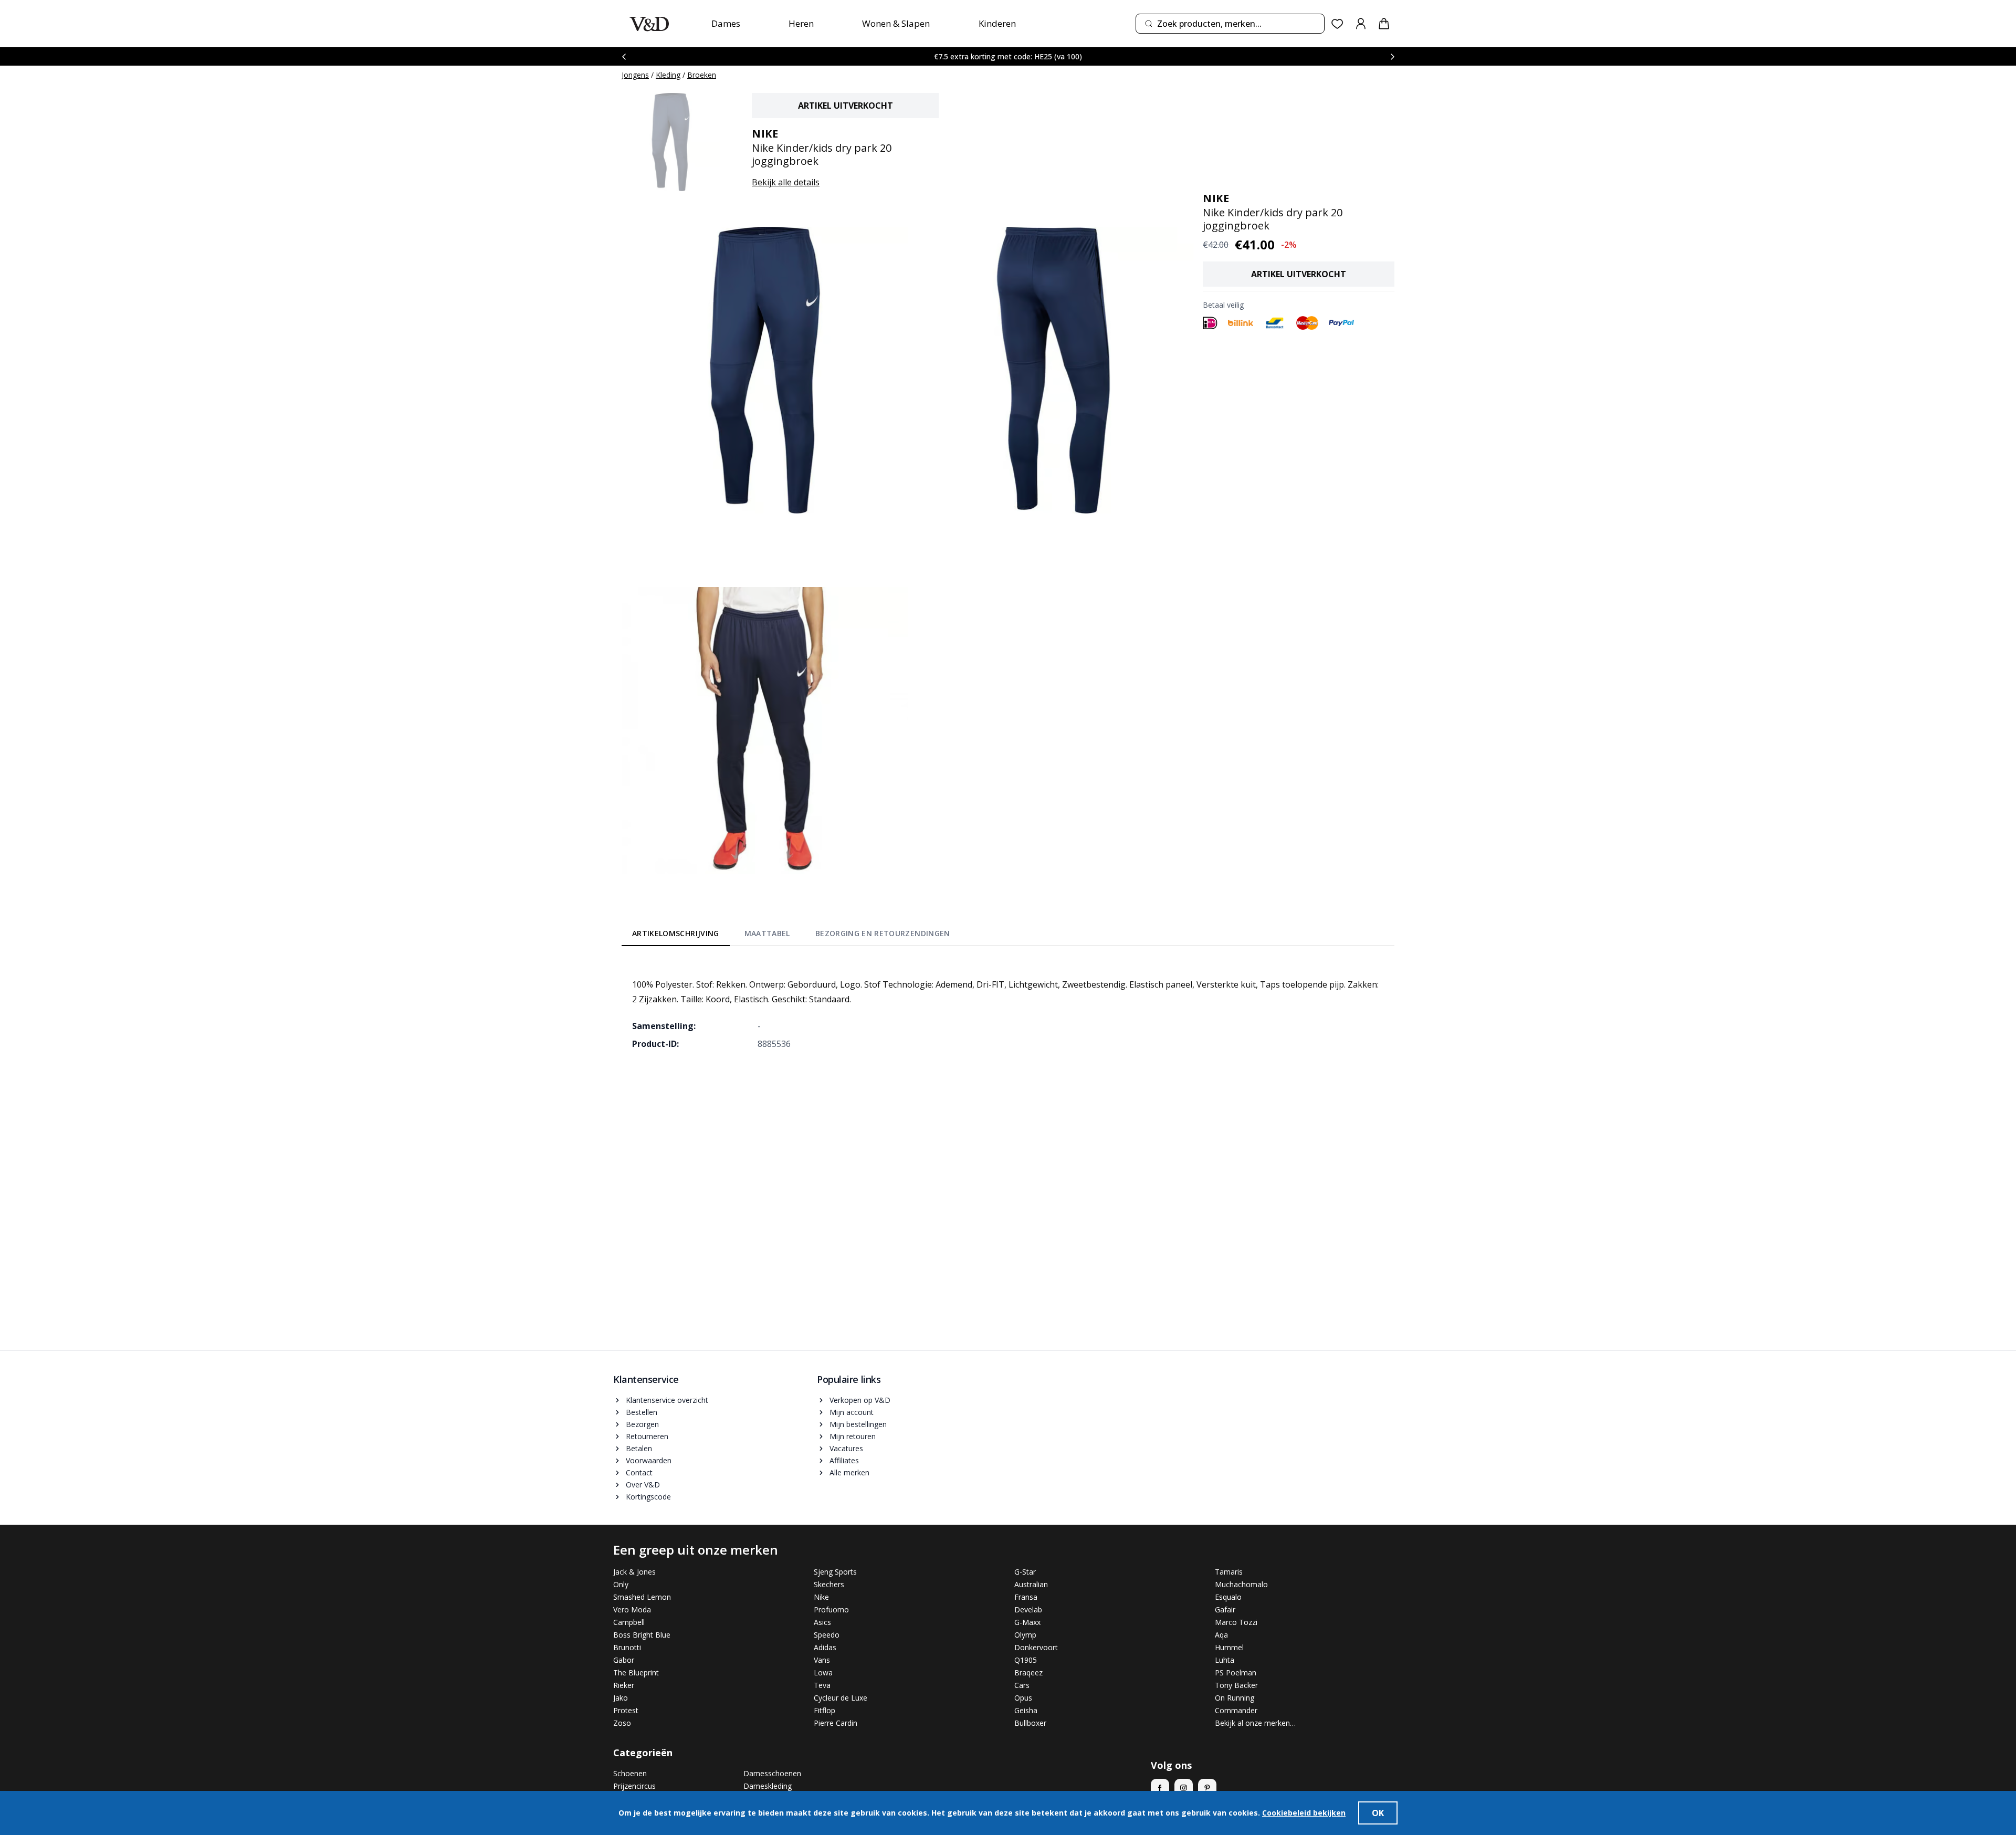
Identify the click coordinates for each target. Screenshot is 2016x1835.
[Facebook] (1160, 1788)
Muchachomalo (1241, 1584)
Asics (822, 1622)
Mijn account (852, 1412)
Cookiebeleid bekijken (1304, 1813)
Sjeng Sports (835, 1572)
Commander (1236, 1710)
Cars (1022, 1685)
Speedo (827, 1635)
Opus (1023, 1698)
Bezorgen (642, 1424)
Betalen (639, 1448)
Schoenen (630, 1773)
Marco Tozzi (1236, 1622)
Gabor (624, 1660)
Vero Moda (632, 1609)
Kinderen (997, 23)
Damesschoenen (772, 1773)
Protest (626, 1710)
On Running (1235, 1698)
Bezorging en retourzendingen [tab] (883, 933)
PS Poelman (1236, 1673)
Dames (726, 23)
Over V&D (643, 1485)
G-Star (1025, 1572)
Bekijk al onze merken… (1255, 1723)
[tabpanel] (1008, 1006)
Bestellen (642, 1412)
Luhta (1225, 1660)
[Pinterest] (1207, 1788)
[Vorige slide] (624, 56)
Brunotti (627, 1647)
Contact (639, 1472)
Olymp (1025, 1635)
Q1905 (1026, 1660)
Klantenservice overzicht (667, 1400)
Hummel (1229, 1647)
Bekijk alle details (786, 182)
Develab (1028, 1609)
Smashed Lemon (642, 1597)
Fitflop (825, 1710)
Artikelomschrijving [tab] (676, 933)
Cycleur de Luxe (841, 1698)
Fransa (1026, 1597)
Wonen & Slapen (896, 23)
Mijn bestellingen (858, 1424)
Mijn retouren (853, 1436)
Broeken (702, 75)
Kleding (668, 75)
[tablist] (791, 936)
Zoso (622, 1723)
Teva (822, 1685)
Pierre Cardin (836, 1723)
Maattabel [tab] (767, 933)
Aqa (1221, 1635)
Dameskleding (768, 1786)
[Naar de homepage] (649, 24)
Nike (821, 1597)
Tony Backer (1236, 1685)
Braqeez (1028, 1673)
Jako (621, 1698)
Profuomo (831, 1609)
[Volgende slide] (1392, 56)
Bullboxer (1030, 1723)
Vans (822, 1660)
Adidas (825, 1647)
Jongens (635, 75)
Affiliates (844, 1460)
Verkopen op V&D (860, 1400)
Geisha (1026, 1710)
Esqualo (1228, 1597)
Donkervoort (1036, 1647)
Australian (1031, 1584)
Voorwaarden (649, 1460)
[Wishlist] (1337, 24)
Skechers (829, 1584)
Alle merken (849, 1472)
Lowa (823, 1673)
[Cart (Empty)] (1384, 24)
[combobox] (1230, 24)
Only (621, 1584)
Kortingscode (648, 1497)
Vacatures (846, 1448)
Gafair (1225, 1609)
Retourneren (647, 1436)
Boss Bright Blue (642, 1635)
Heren (801, 23)
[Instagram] (1184, 1788)
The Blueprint (636, 1673)
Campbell (629, 1622)
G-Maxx (1027, 1622)
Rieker (624, 1685)
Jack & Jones (634, 1572)
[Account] (1361, 24)
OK (1378, 1813)
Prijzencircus (634, 1786)
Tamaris (1229, 1572)
